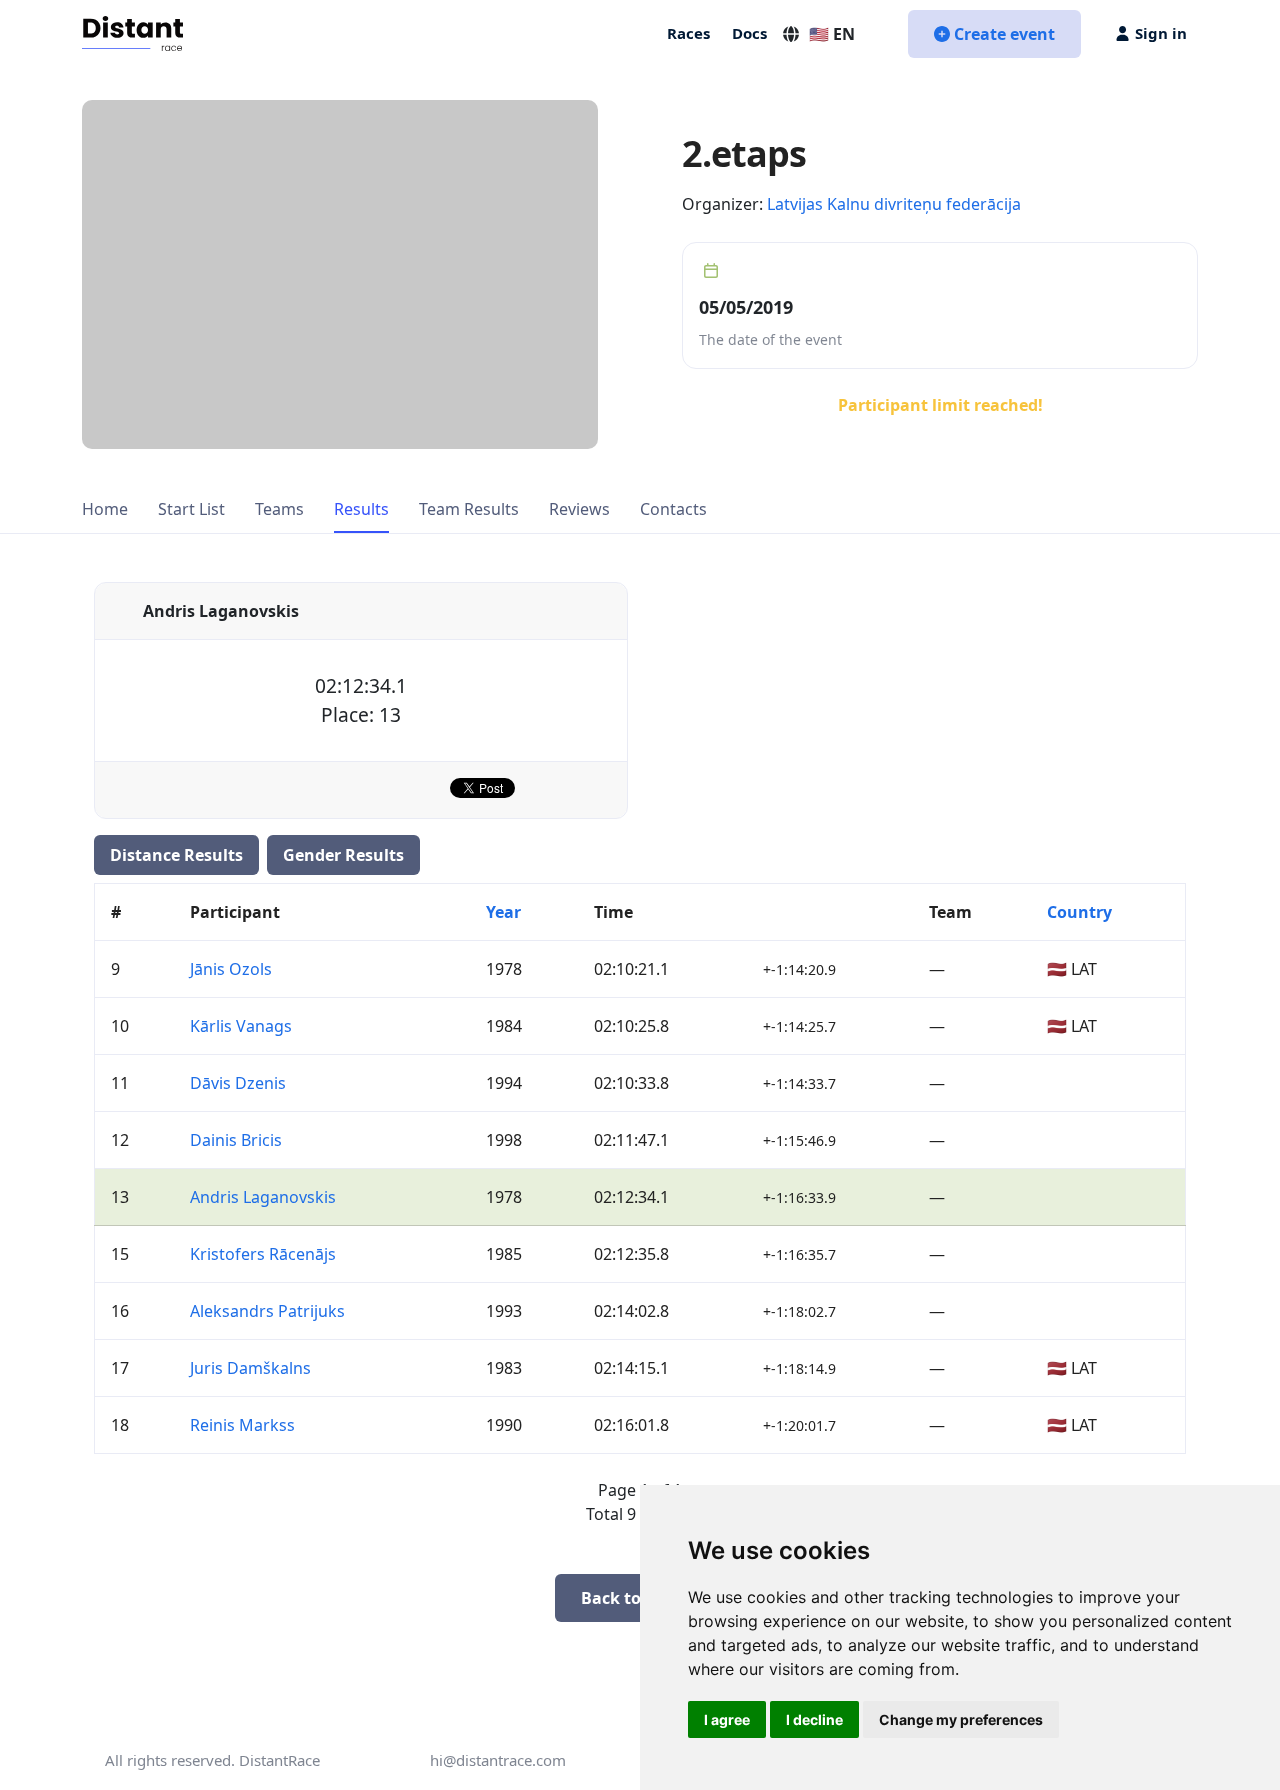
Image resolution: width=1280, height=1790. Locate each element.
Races (688, 33)
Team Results (469, 509)
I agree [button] (727, 1719)
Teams (279, 509)
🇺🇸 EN (832, 34)
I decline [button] (814, 1719)
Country (1079, 912)
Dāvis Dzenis (238, 1083)
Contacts (673, 509)
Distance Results (176, 855)
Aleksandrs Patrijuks (267, 1311)
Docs (749, 33)
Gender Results (343, 855)
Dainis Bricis (236, 1140)
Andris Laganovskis (263, 1197)
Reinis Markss (242, 1425)
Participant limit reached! (940, 405)
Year (503, 912)
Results (361, 509)
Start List (191, 509)
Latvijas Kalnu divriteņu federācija (894, 204)
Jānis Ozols (231, 969)
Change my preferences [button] (961, 1719)
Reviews (579, 509)
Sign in (1161, 33)
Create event (1004, 34)
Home (105, 509)
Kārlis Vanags (241, 1026)
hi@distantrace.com (498, 1760)
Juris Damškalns (250, 1368)
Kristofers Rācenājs (263, 1254)
